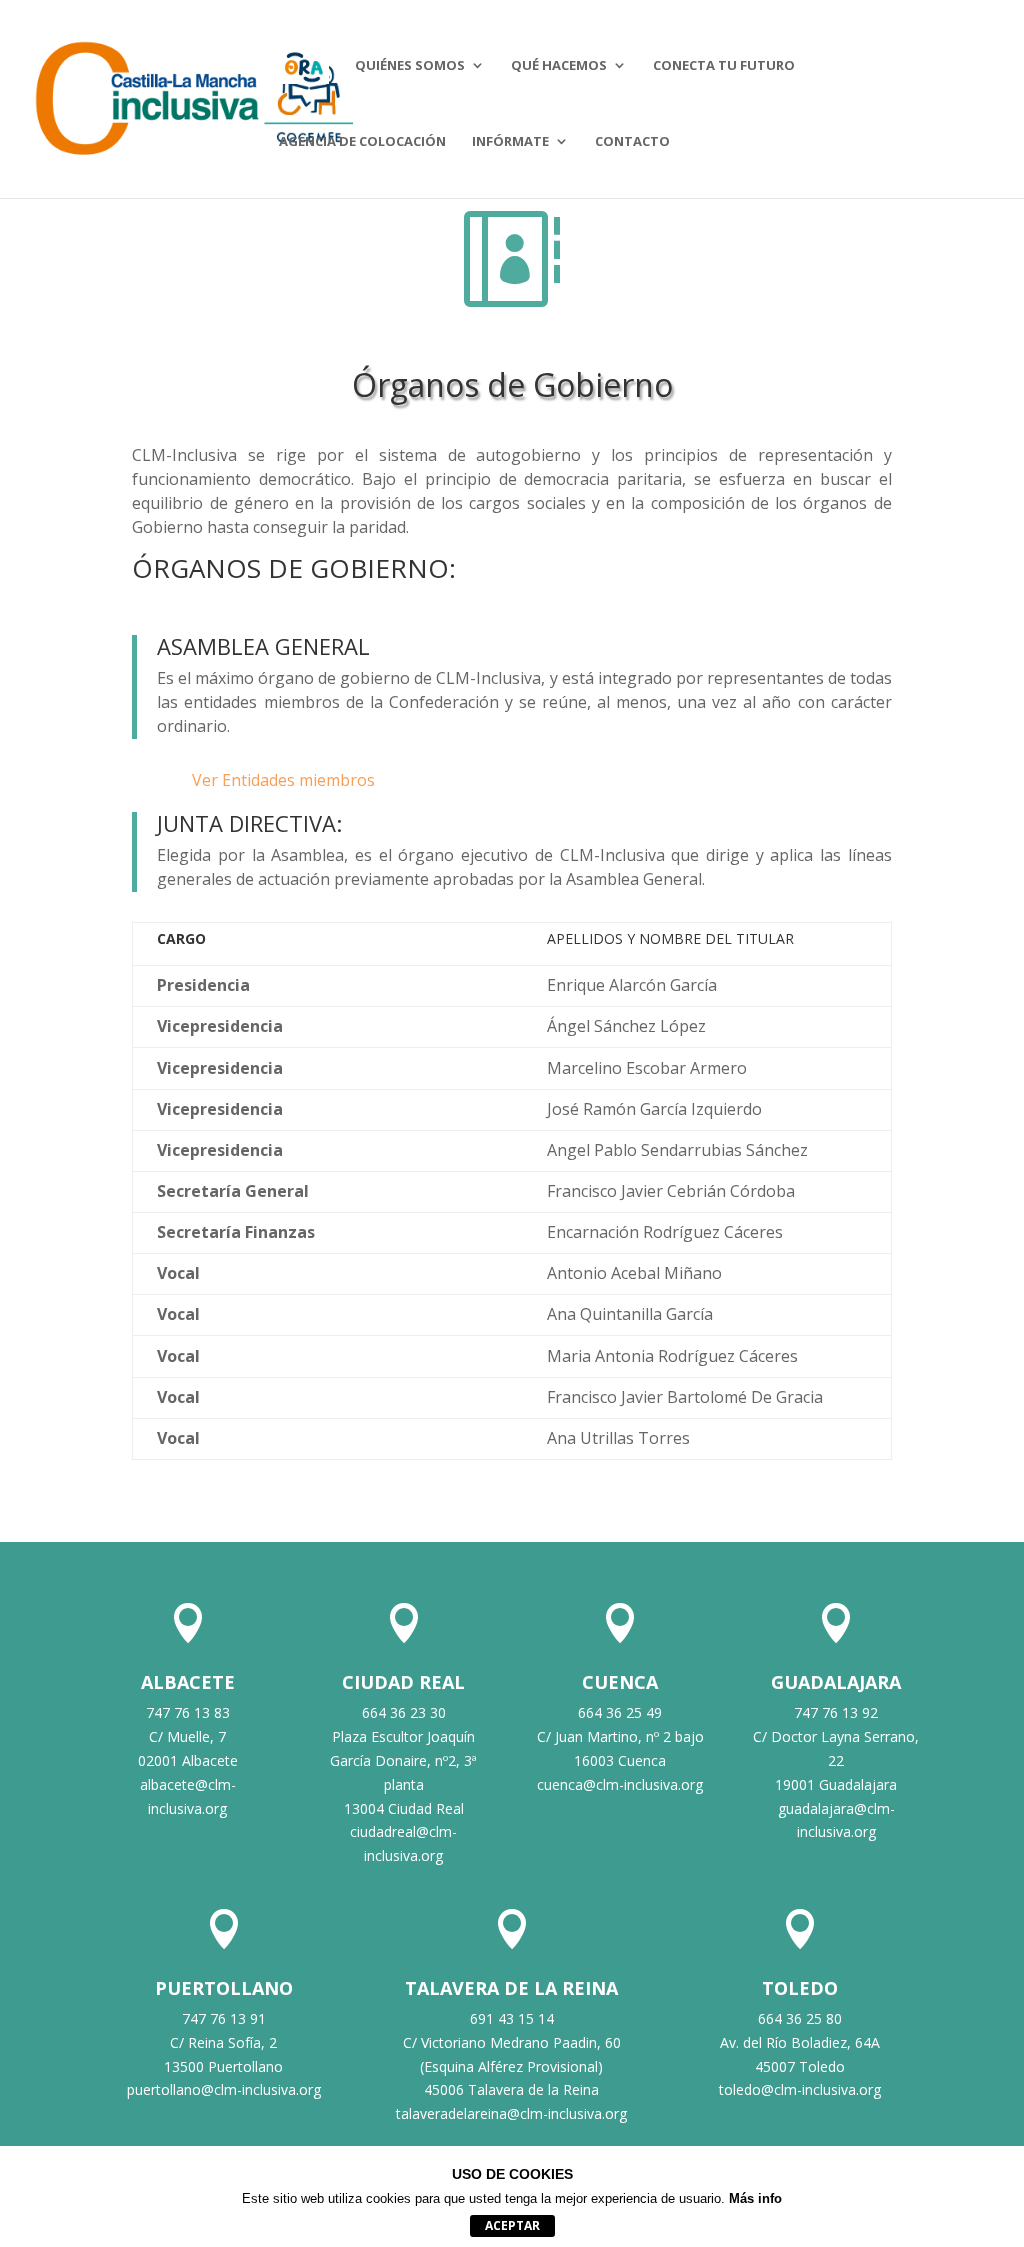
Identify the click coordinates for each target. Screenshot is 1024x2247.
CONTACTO (632, 142)
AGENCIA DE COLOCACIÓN (362, 142)
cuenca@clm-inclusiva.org (620, 1784)
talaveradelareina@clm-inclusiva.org (511, 2113)
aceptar (512, 2225)
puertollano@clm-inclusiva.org (224, 2089)
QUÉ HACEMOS (559, 66)
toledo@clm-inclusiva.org (800, 2089)
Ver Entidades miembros (283, 780)
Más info (755, 2198)
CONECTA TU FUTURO (724, 66)
